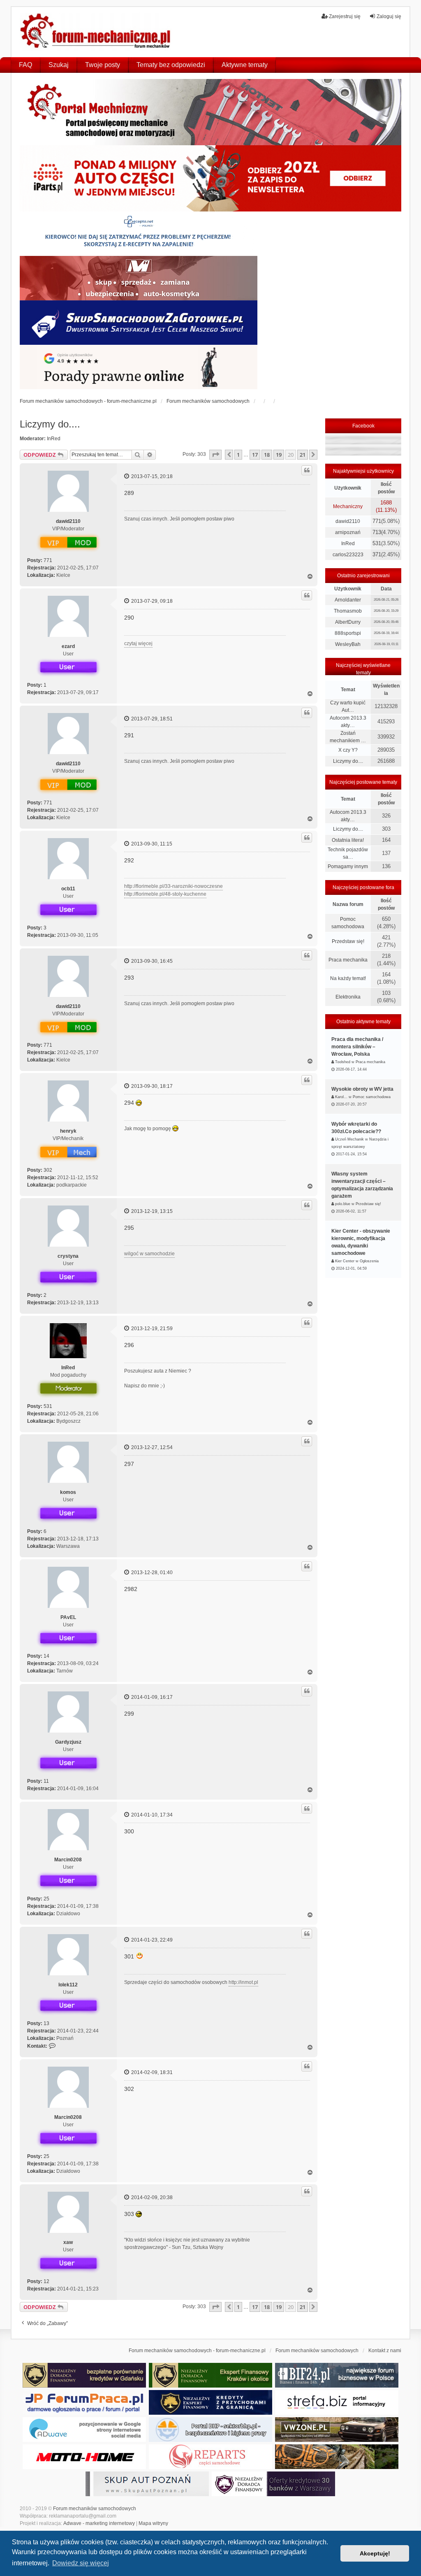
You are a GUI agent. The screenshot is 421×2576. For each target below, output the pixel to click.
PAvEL (68, 1617)
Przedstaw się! (348, 941)
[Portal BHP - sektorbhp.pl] (210, 2430)
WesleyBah (348, 644)
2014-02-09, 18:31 (151, 2072)
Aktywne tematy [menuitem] (245, 65)
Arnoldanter (348, 600)
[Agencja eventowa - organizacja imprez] (337, 2457)
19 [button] (279, 455)
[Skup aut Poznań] (139, 278)
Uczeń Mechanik (349, 1139)
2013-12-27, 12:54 (151, 1447)
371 (377, 554)
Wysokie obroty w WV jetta (362, 1089)
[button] (215, 455)
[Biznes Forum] (337, 2375)
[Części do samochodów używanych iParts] (211, 178)
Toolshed (343, 1062)
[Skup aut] (139, 323)
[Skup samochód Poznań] (84, 2457)
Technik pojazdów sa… (348, 853)
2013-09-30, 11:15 (151, 844)
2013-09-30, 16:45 (151, 961)
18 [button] (267, 455)
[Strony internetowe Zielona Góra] (84, 2430)
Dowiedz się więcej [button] (81, 2563)
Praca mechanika (348, 960)
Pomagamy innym (348, 866)
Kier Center (345, 1261)
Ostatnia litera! (348, 840)
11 (46, 1781)
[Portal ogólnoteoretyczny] (337, 2402)
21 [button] (303, 455)
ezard (68, 646)
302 (48, 1170)
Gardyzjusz (68, 1742)
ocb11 (68, 889)
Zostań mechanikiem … (348, 737)
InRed (54, 439)
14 (46, 1656)
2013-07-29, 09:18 (151, 601)
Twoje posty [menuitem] (103, 65)
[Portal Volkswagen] (337, 2430)
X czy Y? (348, 750)
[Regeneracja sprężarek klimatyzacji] (210, 2457)
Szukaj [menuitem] (59, 65)
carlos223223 (348, 555)
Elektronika (348, 997)
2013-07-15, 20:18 (151, 476)
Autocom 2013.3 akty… (348, 722)
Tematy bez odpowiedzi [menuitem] (171, 65)
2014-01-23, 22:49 (151, 1940)
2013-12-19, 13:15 (151, 1211)
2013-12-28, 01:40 (151, 1573)
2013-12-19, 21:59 (151, 1329)
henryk (68, 1131)
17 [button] (255, 455)
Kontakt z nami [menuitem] (385, 2351)
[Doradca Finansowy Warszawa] (273, 2484)
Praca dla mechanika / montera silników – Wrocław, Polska (357, 1047)
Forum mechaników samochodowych (95, 2509)
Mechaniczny (348, 506)
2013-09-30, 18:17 (151, 1086)
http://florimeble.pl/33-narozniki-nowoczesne (173, 886)
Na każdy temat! (348, 978)
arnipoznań (348, 532)
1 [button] (238, 455)
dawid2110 (68, 521)
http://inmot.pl (243, 1982)
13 (46, 2023)
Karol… (341, 1097)
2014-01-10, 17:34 (151, 1815)
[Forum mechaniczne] (96, 32)
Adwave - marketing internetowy (99, 2523)
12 (46, 2281)
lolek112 (68, 1985)
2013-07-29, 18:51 (151, 719)
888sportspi (348, 633)
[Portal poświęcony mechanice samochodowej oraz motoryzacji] (211, 112)
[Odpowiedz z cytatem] (307, 470)
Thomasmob (348, 611)
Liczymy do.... (50, 424)
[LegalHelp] (139, 367)
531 (48, 1406)
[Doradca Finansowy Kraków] (210, 2375)
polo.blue (343, 1204)
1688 (386, 503)
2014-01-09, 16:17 (151, 1697)
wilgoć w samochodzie (149, 1254)
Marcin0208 (68, 1860)
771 (48, 560)
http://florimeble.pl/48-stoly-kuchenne (165, 894)
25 (46, 1899)
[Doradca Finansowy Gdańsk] (84, 2375)
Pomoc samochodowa (348, 923)
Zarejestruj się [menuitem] (345, 16)
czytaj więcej (138, 643)
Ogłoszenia (369, 1261)
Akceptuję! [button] (375, 2553)
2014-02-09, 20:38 (151, 2197)
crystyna (68, 1256)
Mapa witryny (153, 2523)
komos (68, 1492)
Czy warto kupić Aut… (348, 706)
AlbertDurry (348, 622)
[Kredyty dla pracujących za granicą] (210, 2402)
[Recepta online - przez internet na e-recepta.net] (139, 234)
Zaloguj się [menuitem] (389, 16)
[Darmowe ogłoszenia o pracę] (84, 2402)
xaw (68, 2242)
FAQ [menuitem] (25, 65)
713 (377, 532)
